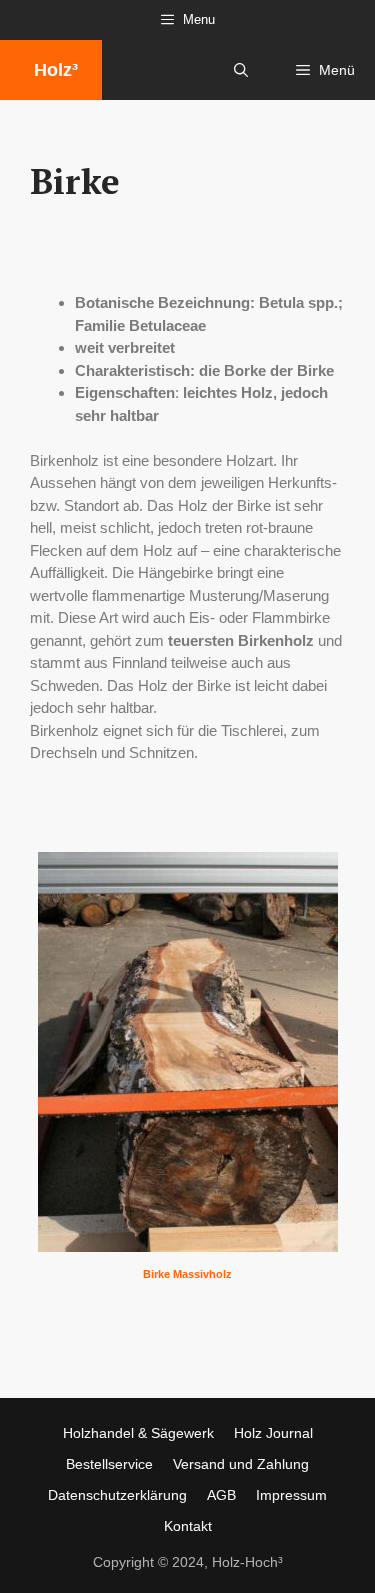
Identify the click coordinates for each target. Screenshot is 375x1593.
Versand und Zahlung (241, 1464)
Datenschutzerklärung (117, 1495)
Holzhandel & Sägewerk (138, 1433)
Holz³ (56, 70)
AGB (221, 1495)
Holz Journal (273, 1433)
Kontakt (188, 1526)
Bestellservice (109, 1464)
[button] (241, 70)
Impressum (291, 1495)
